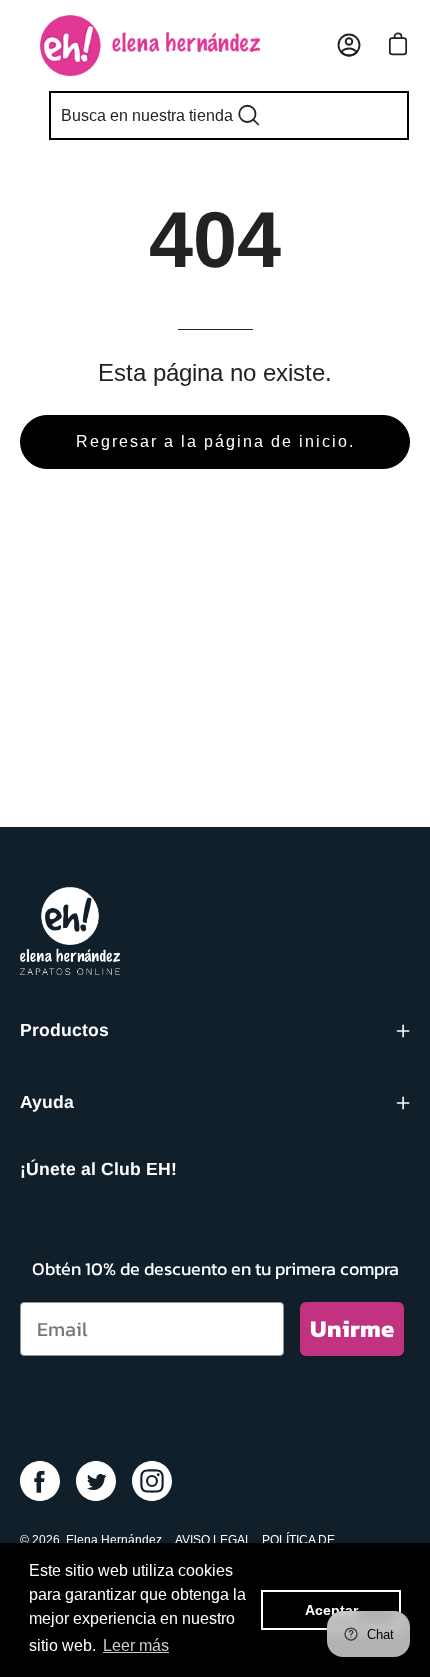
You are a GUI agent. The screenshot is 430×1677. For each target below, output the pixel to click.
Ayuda (47, 1102)
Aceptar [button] (331, 1610)
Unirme (352, 1328)
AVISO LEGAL (213, 1540)
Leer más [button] (136, 1645)
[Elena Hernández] (150, 45)
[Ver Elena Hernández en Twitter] (96, 1481)
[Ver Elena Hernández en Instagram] (152, 1481)
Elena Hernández (114, 1540)
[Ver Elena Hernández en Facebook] (40, 1481)
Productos (64, 1030)
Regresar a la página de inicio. (215, 441)
